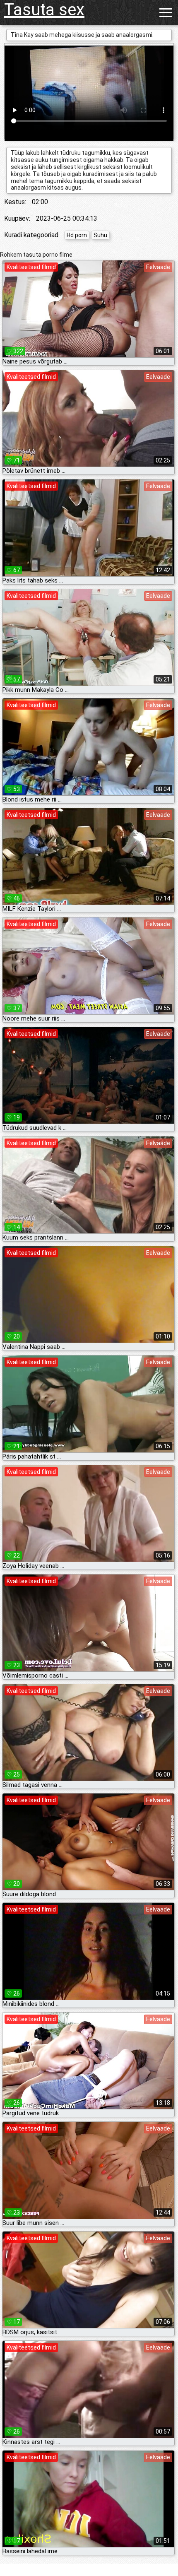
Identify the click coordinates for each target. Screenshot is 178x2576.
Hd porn (77, 235)
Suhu (100, 235)
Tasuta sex (44, 10)
